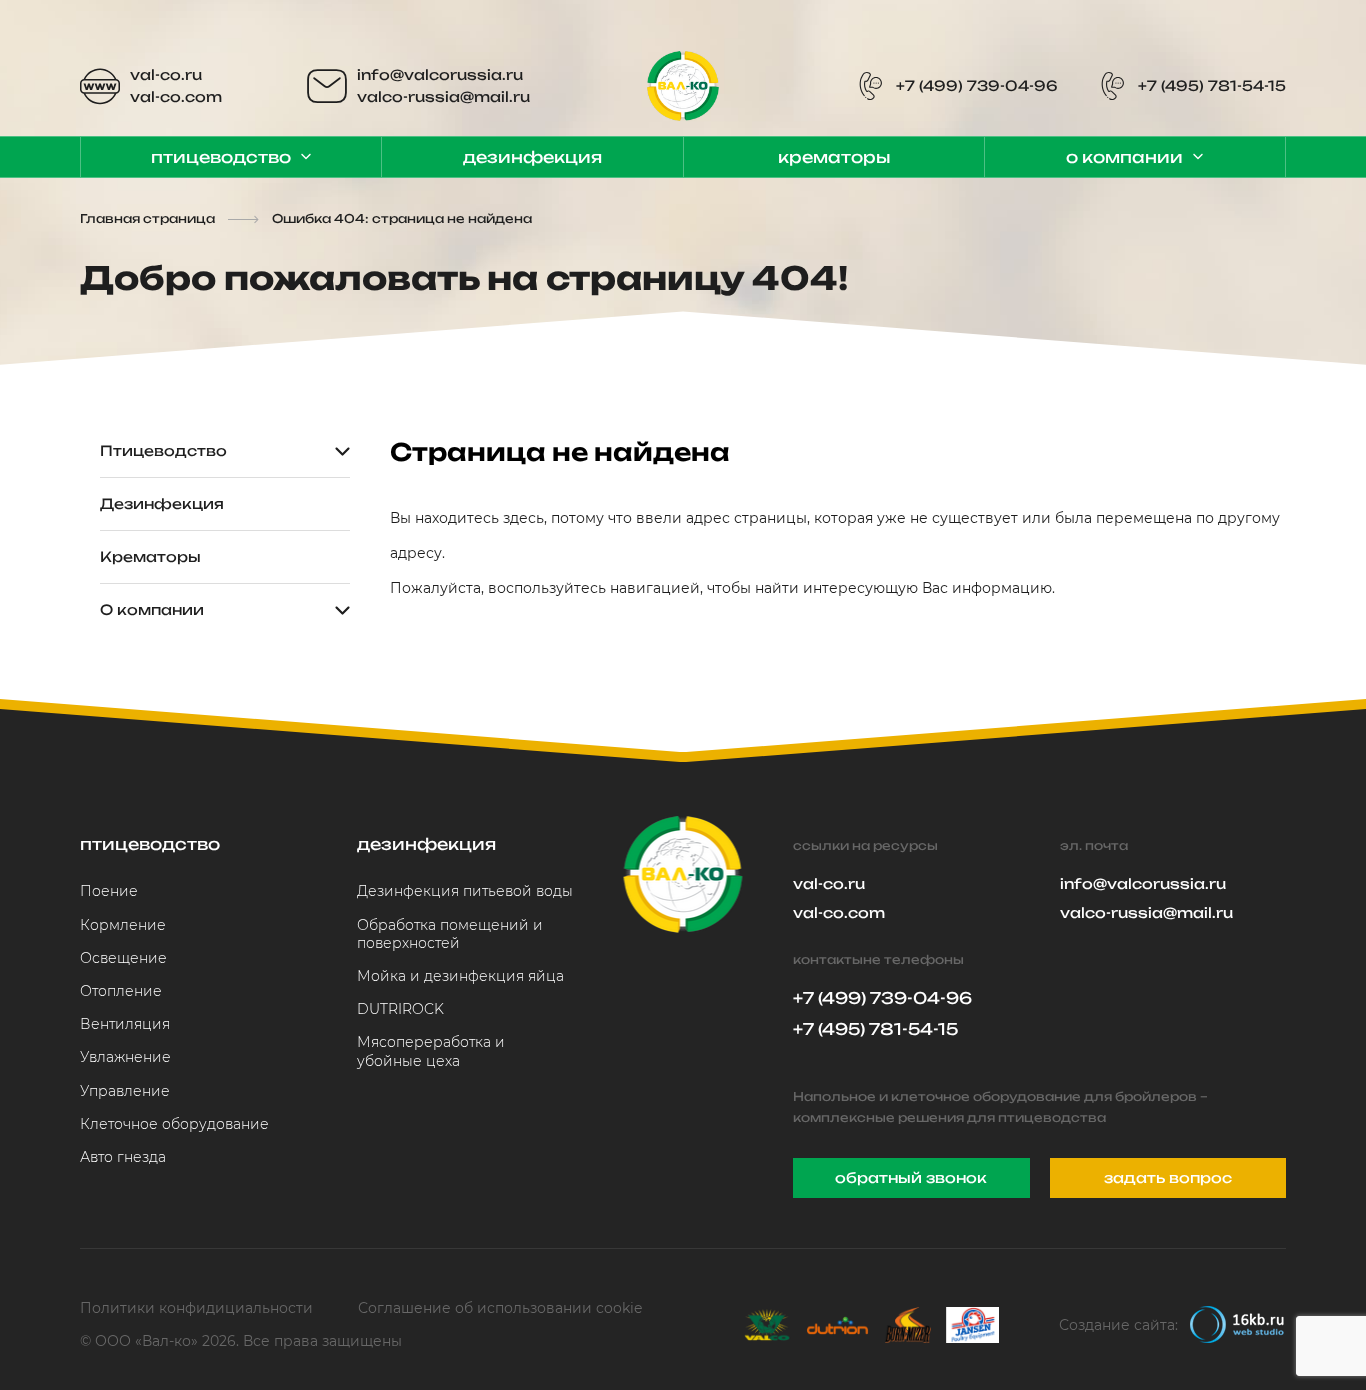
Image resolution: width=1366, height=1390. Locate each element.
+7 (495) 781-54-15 (1212, 85)
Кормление (123, 925)
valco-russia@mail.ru (443, 96)
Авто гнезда (123, 1157)
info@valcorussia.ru (440, 74)
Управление (125, 1091)
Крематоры (834, 157)
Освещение (123, 958)
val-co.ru (166, 74)
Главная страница (147, 218)
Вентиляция (125, 1024)
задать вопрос (1168, 1177)
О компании (1124, 157)
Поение (109, 891)
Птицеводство (221, 157)
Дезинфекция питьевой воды (465, 891)
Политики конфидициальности (196, 1308)
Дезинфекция (532, 157)
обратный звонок (911, 1177)
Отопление (121, 991)
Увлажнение (125, 1057)
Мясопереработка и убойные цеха (431, 1051)
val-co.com (176, 96)
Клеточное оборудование (174, 1124)
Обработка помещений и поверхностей (450, 934)
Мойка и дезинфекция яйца (460, 976)
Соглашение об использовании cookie (500, 1308)
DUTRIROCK (400, 1009)
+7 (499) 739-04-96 (977, 85)
